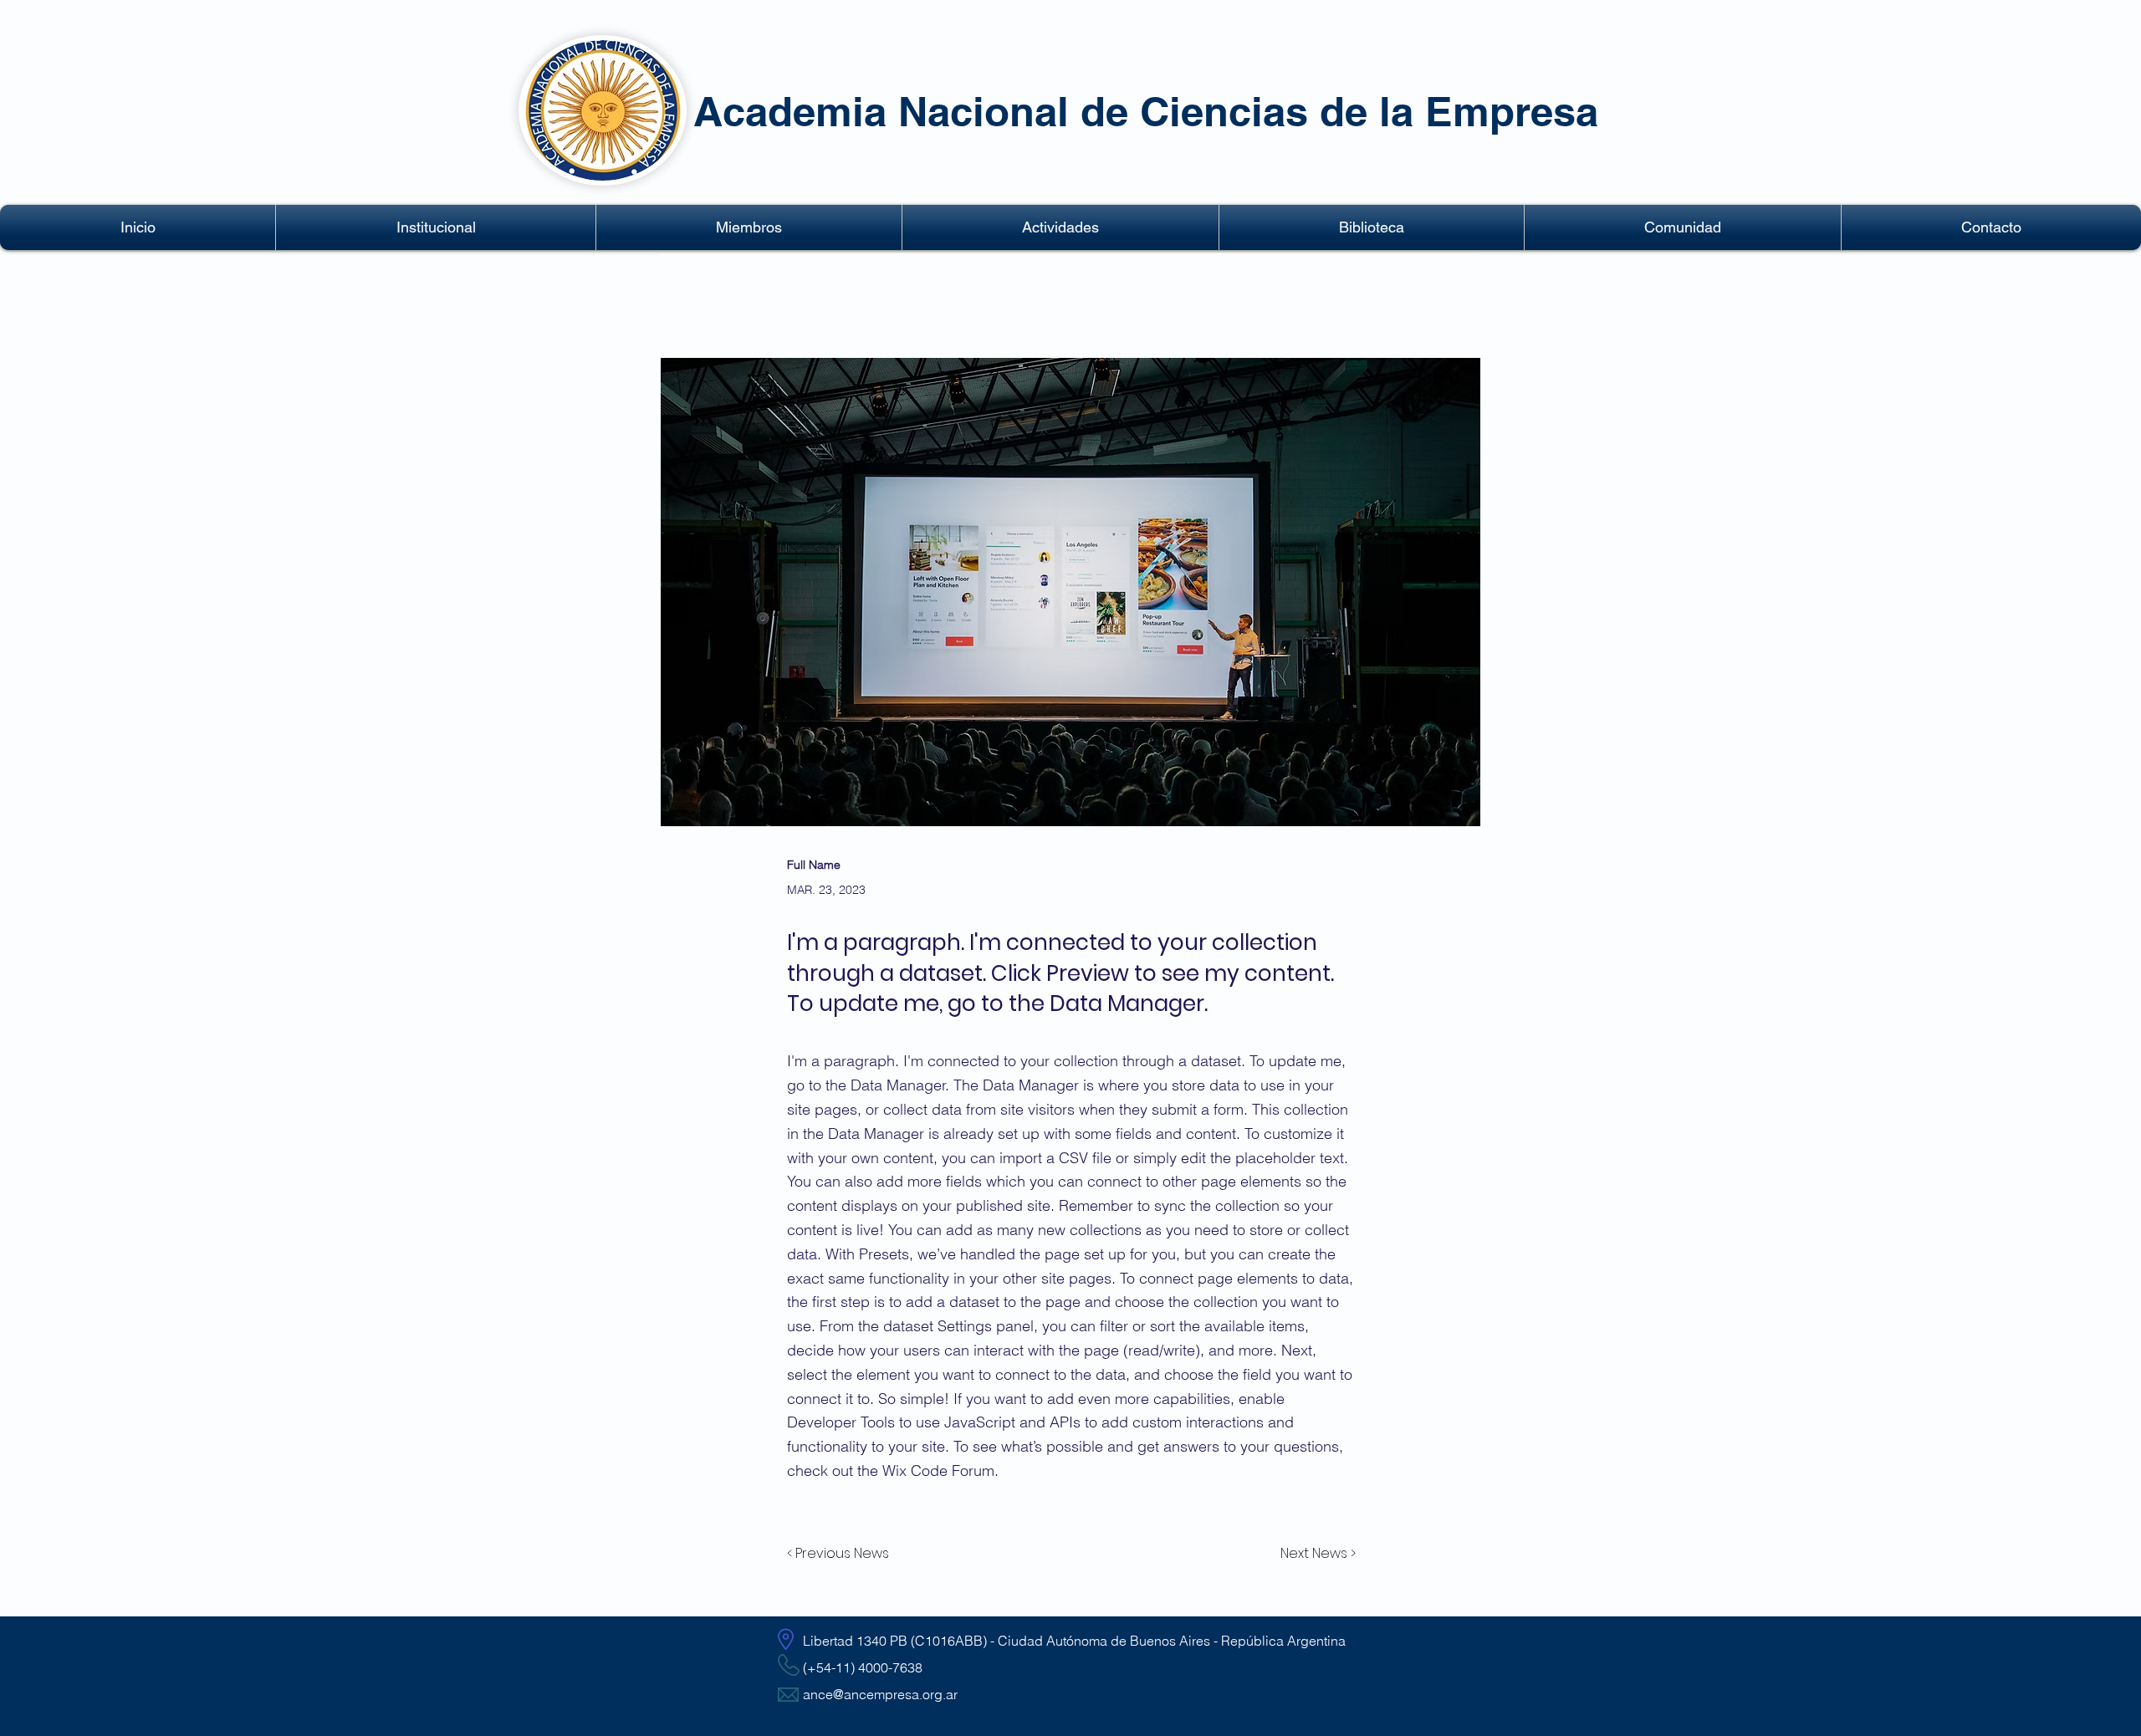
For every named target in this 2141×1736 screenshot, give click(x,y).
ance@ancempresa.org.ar (880, 1694)
